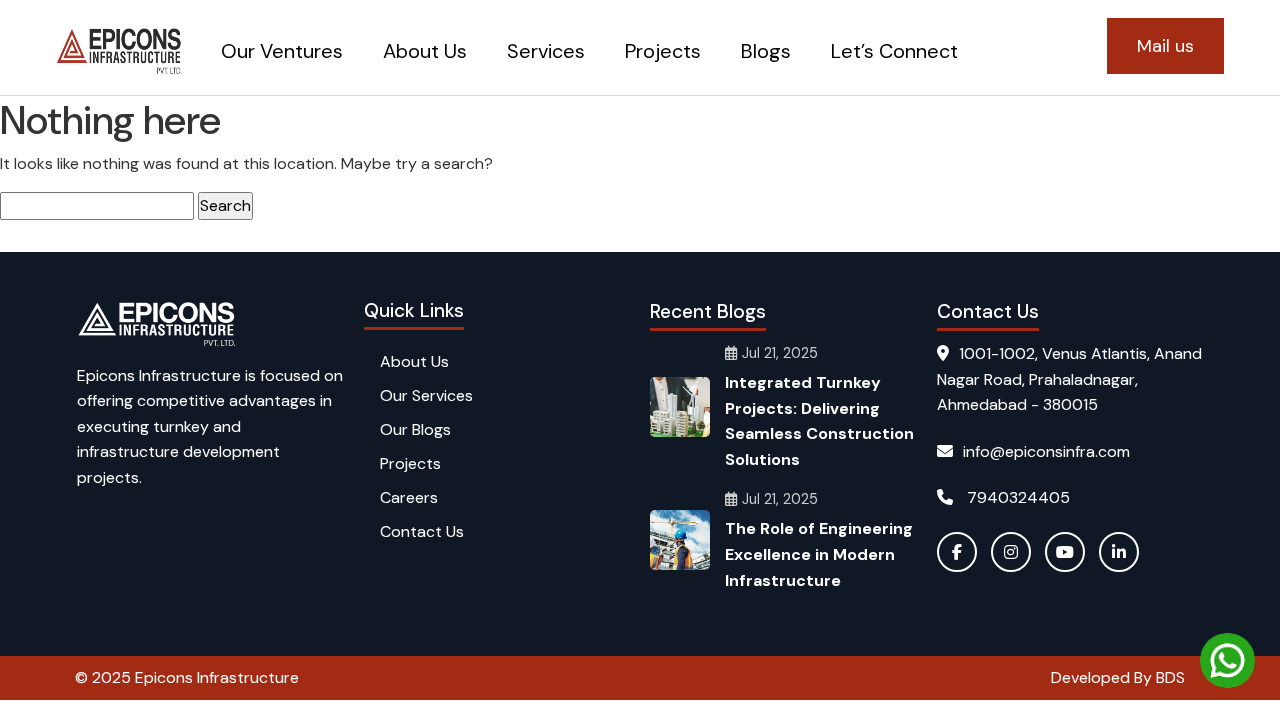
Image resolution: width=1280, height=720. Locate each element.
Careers (409, 497)
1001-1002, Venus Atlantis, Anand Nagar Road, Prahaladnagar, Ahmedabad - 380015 (1069, 379)
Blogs (766, 51)
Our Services (426, 395)
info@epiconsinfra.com (1046, 451)
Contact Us (422, 531)
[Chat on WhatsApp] (1227, 660)
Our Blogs (415, 429)
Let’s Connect (894, 51)
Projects (663, 51)
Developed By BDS (1118, 677)
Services (546, 51)
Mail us (1165, 46)
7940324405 (1016, 497)
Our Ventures (282, 51)
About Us (425, 51)
